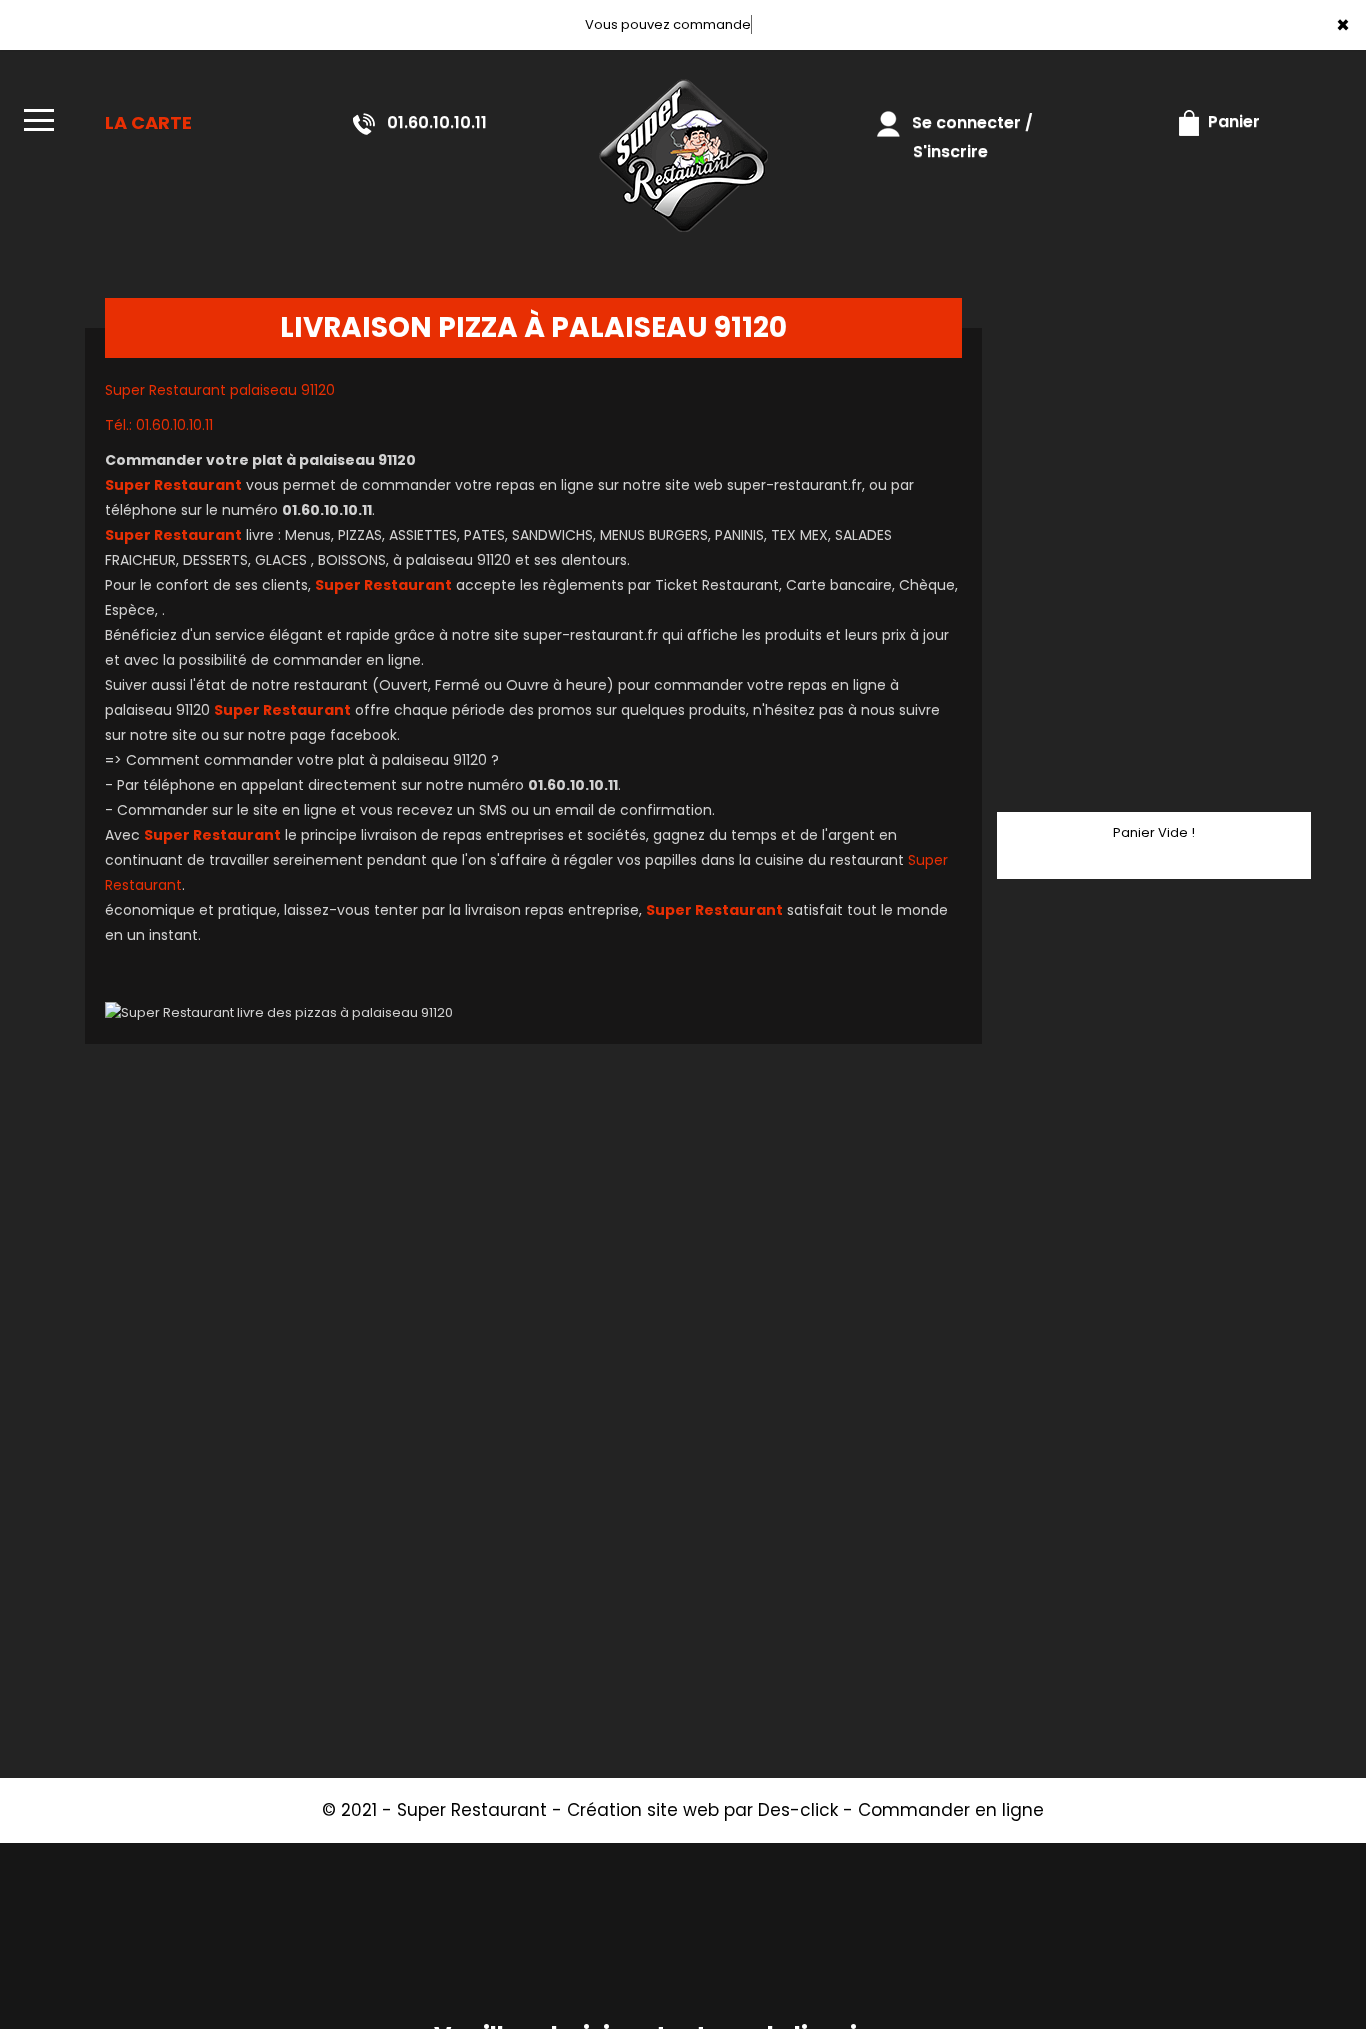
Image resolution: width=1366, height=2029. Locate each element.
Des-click (798, 1810)
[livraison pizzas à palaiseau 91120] (682, 155)
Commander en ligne (951, 1810)
